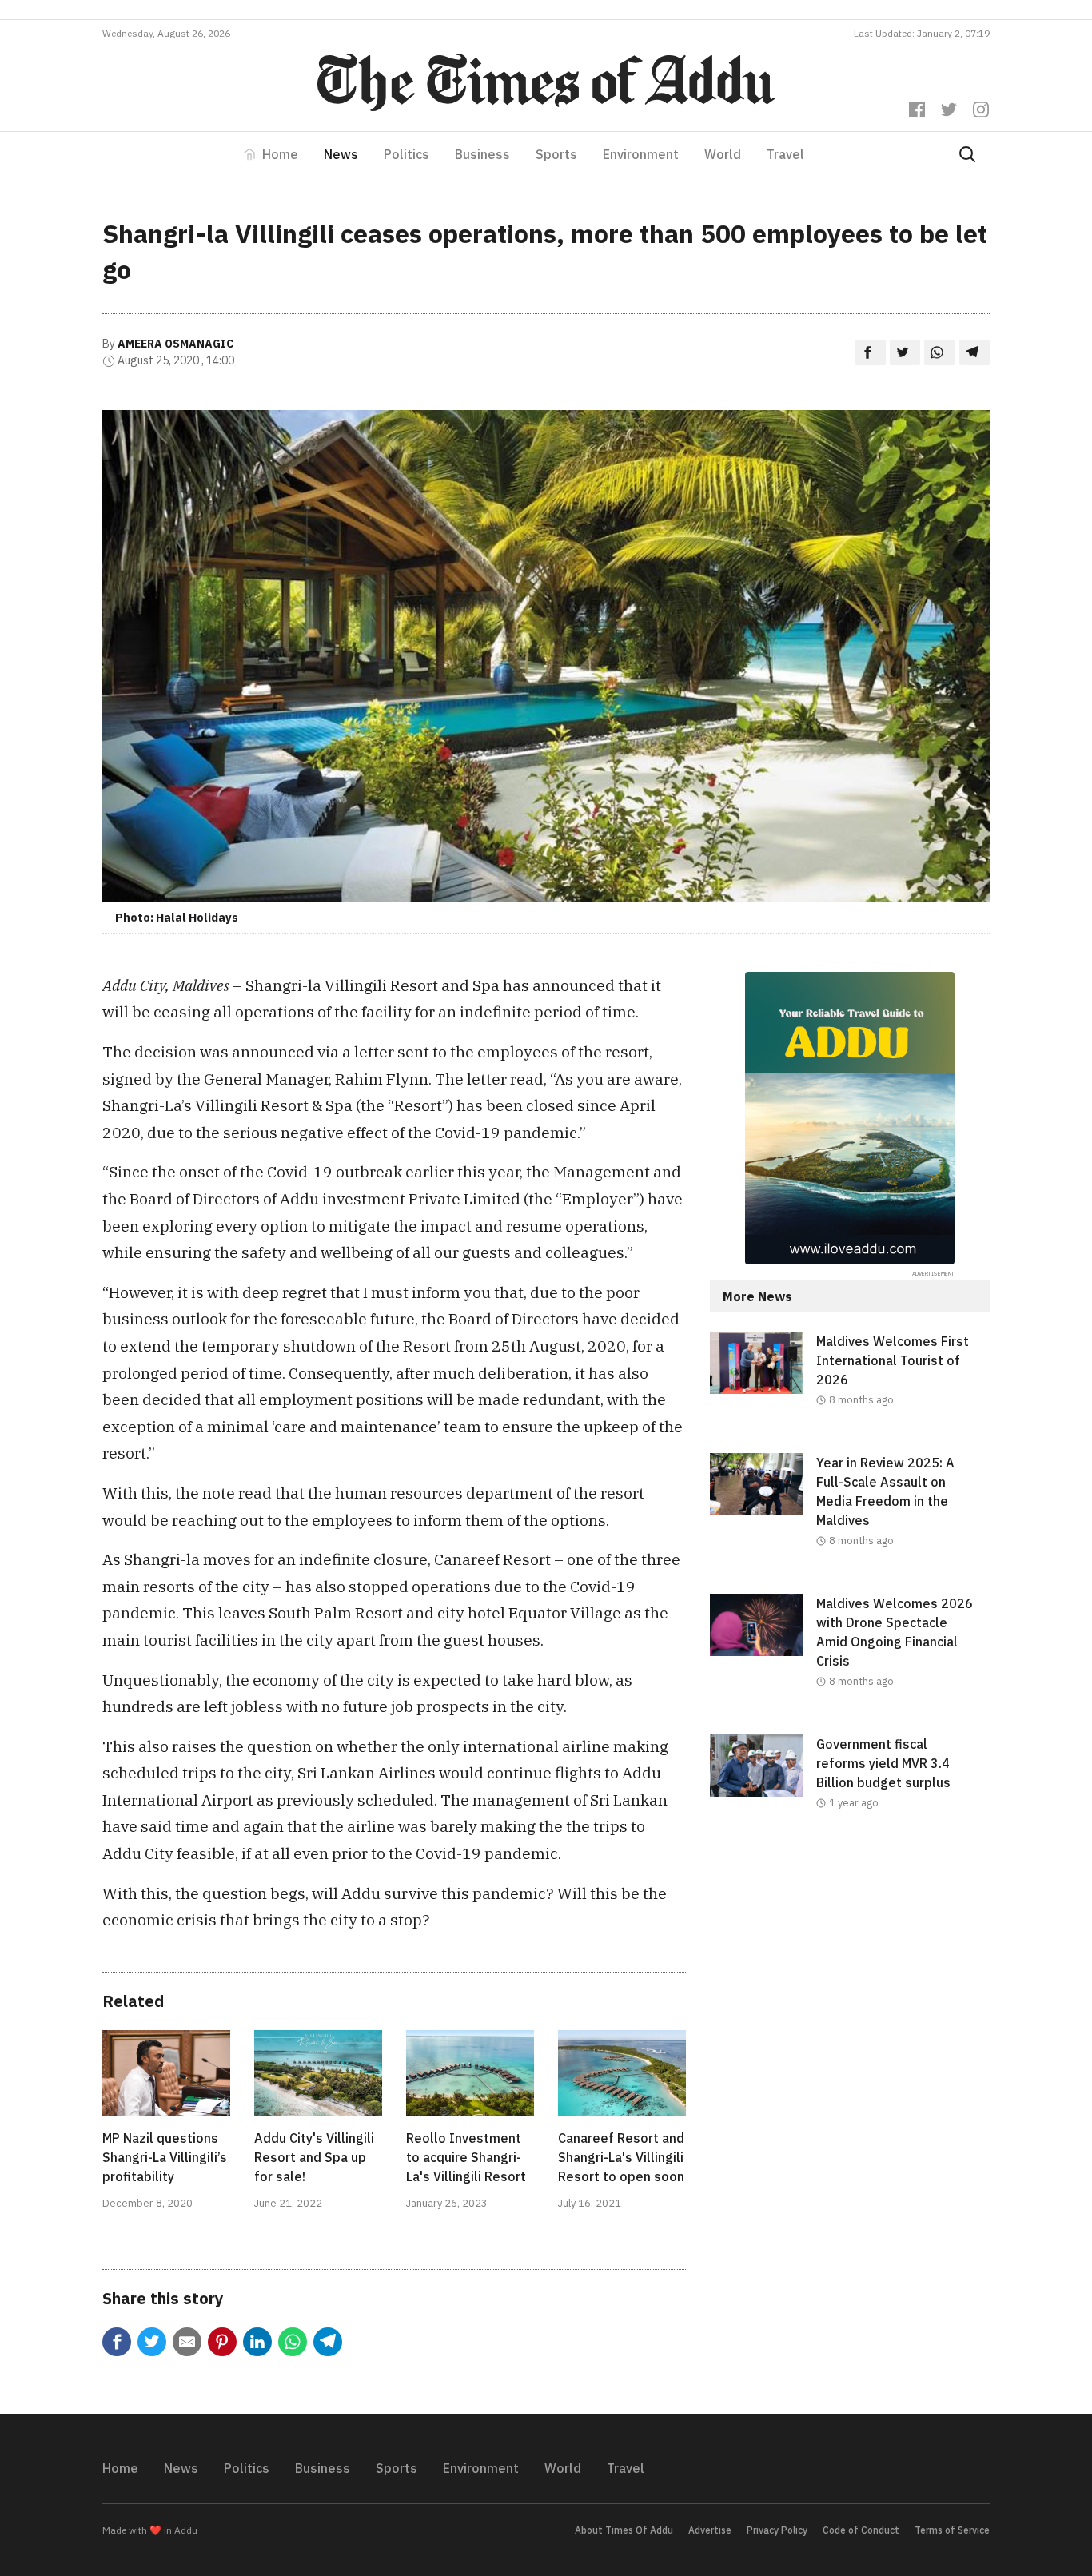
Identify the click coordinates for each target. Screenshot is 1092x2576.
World (723, 154)
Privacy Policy (777, 2530)
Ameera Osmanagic (175, 344)
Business (482, 154)
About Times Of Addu (624, 2530)
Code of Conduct (861, 2530)
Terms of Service (952, 2530)
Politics (407, 154)
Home (280, 154)
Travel (785, 154)
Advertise (710, 2530)
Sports (556, 154)
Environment (641, 154)
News (341, 154)
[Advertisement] (850, 1987)
